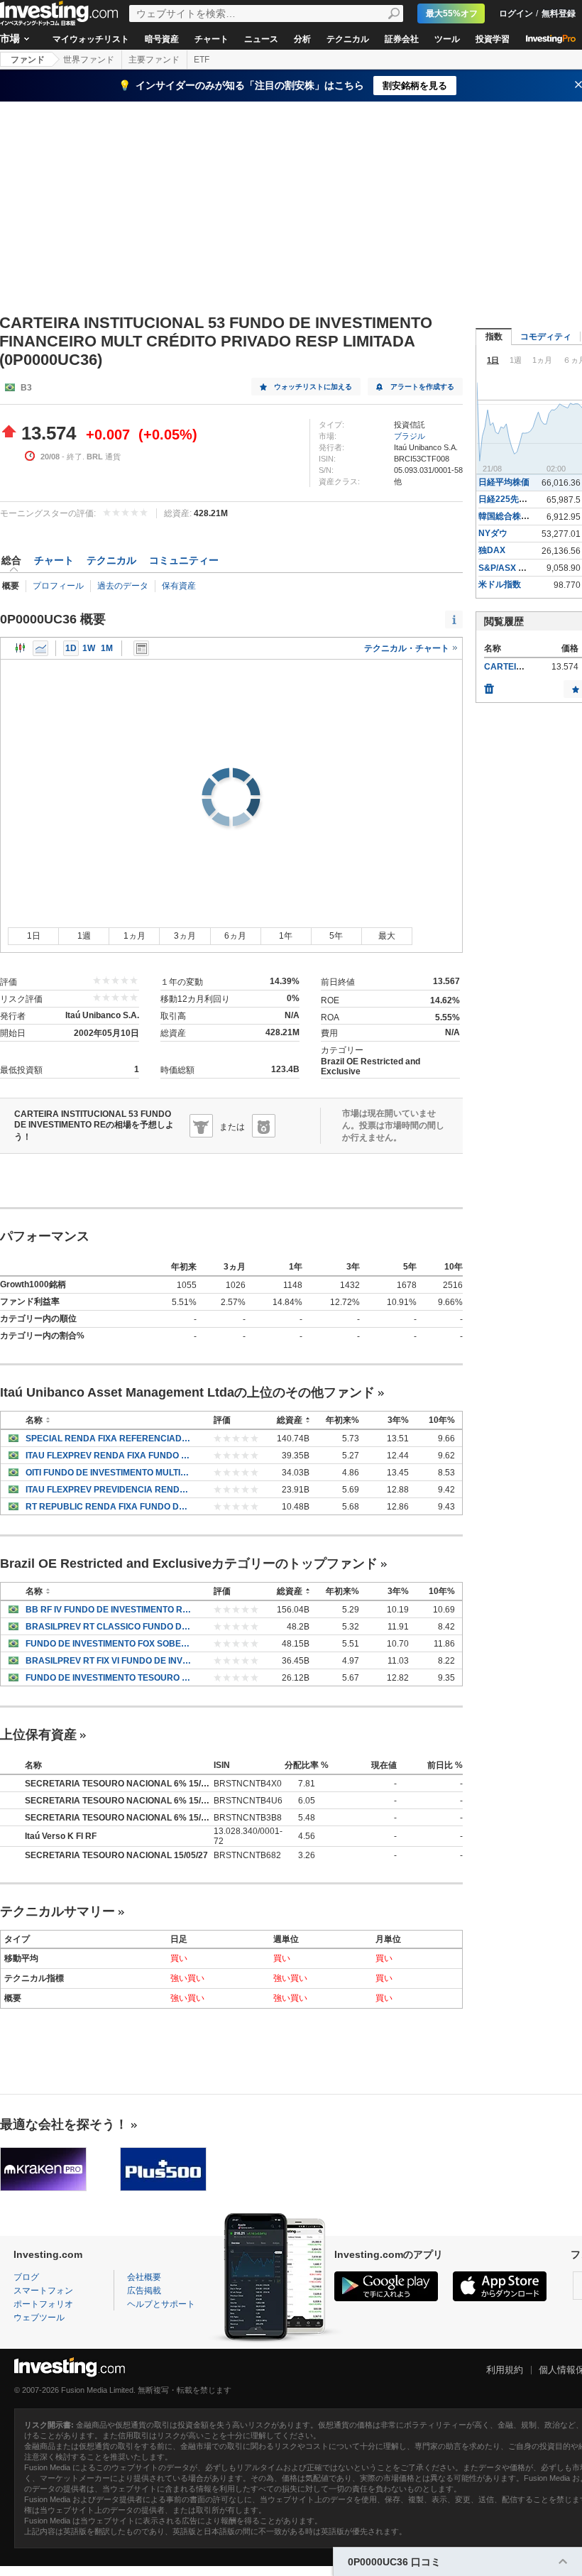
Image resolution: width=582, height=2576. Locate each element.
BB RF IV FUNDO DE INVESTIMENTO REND (109, 1610)
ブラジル (410, 436)
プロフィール (58, 586)
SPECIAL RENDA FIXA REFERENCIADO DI (109, 1439)
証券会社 (402, 39)
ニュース (261, 39)
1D (71, 648)
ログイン (516, 13)
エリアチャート (40, 648)
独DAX (492, 550)
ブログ (26, 2277)
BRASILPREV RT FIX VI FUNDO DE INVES (109, 1661)
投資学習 (493, 39)
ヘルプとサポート (161, 2304)
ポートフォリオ (43, 2304)
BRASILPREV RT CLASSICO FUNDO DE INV (109, 1627)
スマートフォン (43, 2291)
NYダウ (493, 533)
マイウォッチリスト (91, 39)
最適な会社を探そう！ (64, 2124)
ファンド (28, 60)
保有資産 (179, 586)
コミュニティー (184, 560)
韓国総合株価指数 (512, 516)
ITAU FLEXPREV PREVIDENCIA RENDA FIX (109, 1490)
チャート (212, 39)
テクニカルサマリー (57, 1911)
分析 (302, 39)
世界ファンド (89, 60)
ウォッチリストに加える (313, 387)
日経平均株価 (504, 482)
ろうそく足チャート (21, 648)
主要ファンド (154, 60)
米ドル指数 (500, 584)
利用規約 (505, 2370)
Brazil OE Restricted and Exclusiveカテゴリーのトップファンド (189, 1563)
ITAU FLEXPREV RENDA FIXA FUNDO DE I (109, 1456)
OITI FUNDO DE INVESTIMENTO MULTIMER (109, 1473)
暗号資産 (162, 39)
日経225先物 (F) (509, 499)
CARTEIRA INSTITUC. (528, 667)
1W (89, 648)
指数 (494, 337)
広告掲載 (144, 2291)
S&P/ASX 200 (506, 568)
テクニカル (348, 39)
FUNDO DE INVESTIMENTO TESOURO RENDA (109, 1678)
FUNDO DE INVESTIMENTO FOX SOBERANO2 (109, 1644)
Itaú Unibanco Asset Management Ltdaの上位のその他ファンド (187, 1392)
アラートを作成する (422, 387)
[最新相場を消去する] (489, 685)
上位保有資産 (38, 1735)
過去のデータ (123, 586)
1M (107, 648)
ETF (202, 60)
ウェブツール (39, 2318)
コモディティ (546, 337)
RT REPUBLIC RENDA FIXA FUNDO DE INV (109, 1507)
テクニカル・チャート (408, 648)
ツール (447, 39)
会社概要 (144, 2277)
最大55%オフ (452, 13)
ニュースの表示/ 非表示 (141, 648)
